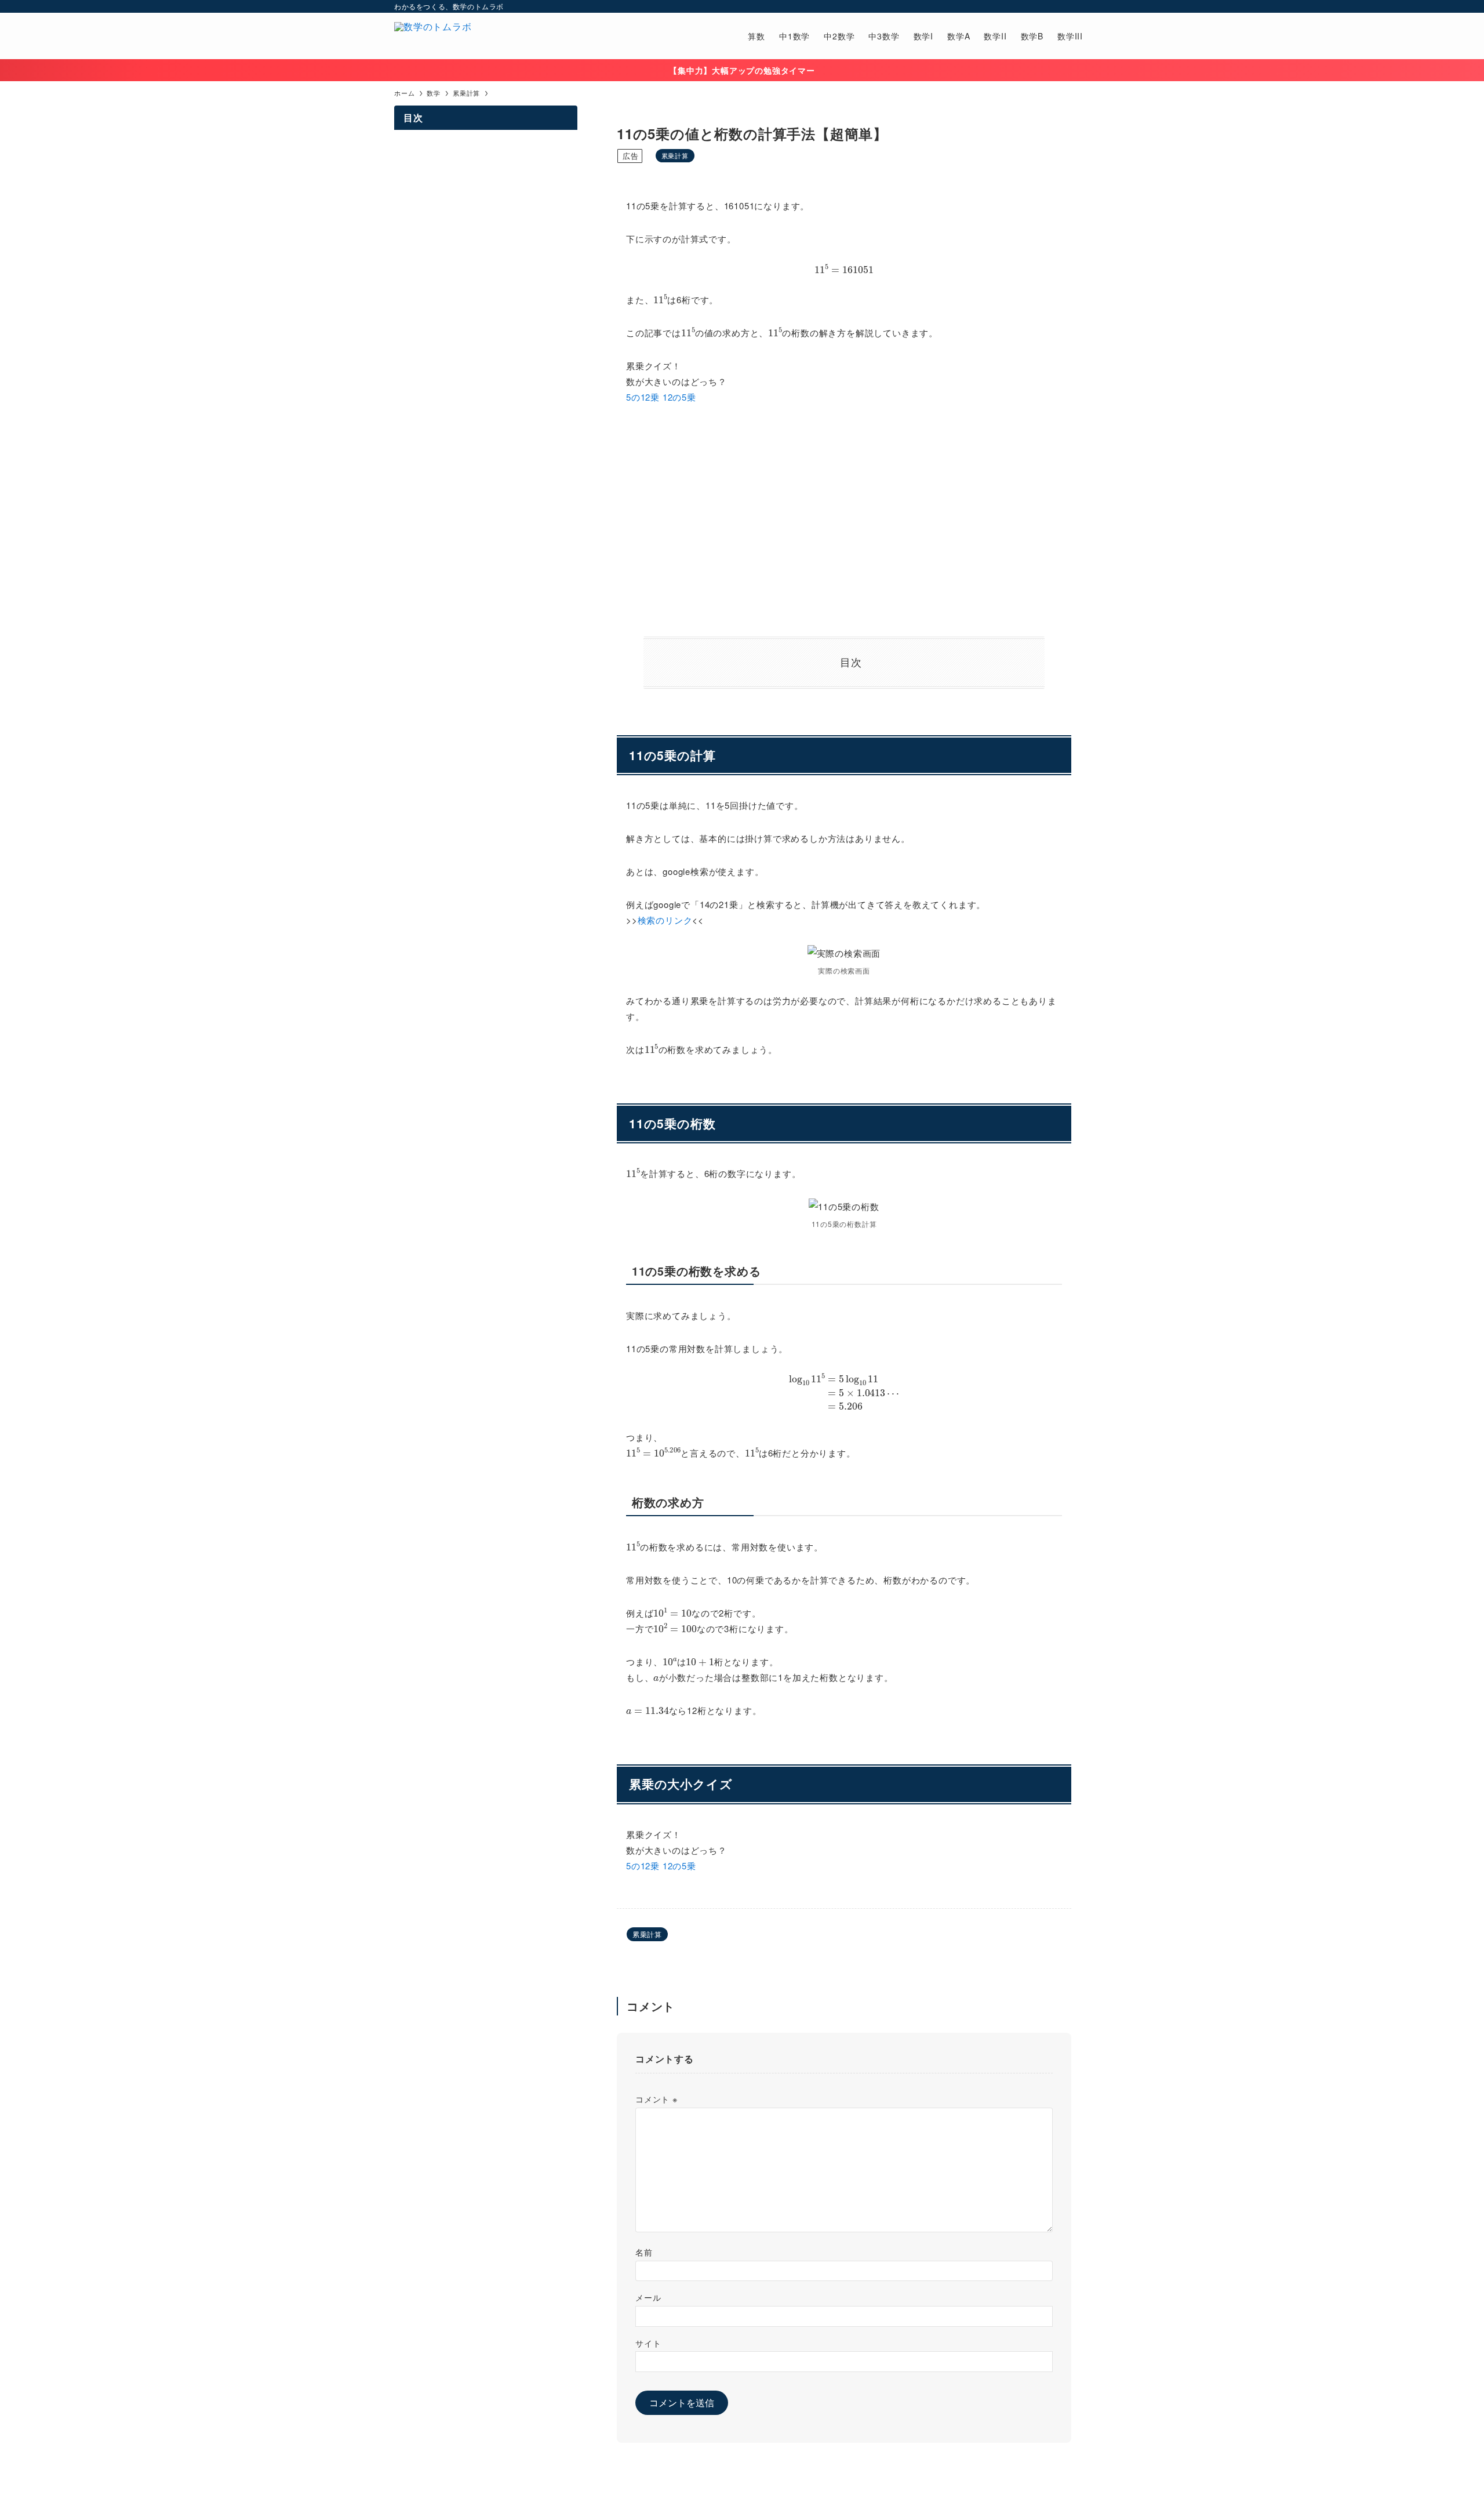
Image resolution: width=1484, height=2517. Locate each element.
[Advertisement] (844, 521)
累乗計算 (675, 155)
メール (648, 2297)
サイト (648, 2343)
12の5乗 (679, 397)
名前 (644, 2252)
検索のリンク (665, 920)
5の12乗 (643, 397)
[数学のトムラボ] (433, 36)
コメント (656, 2099)
